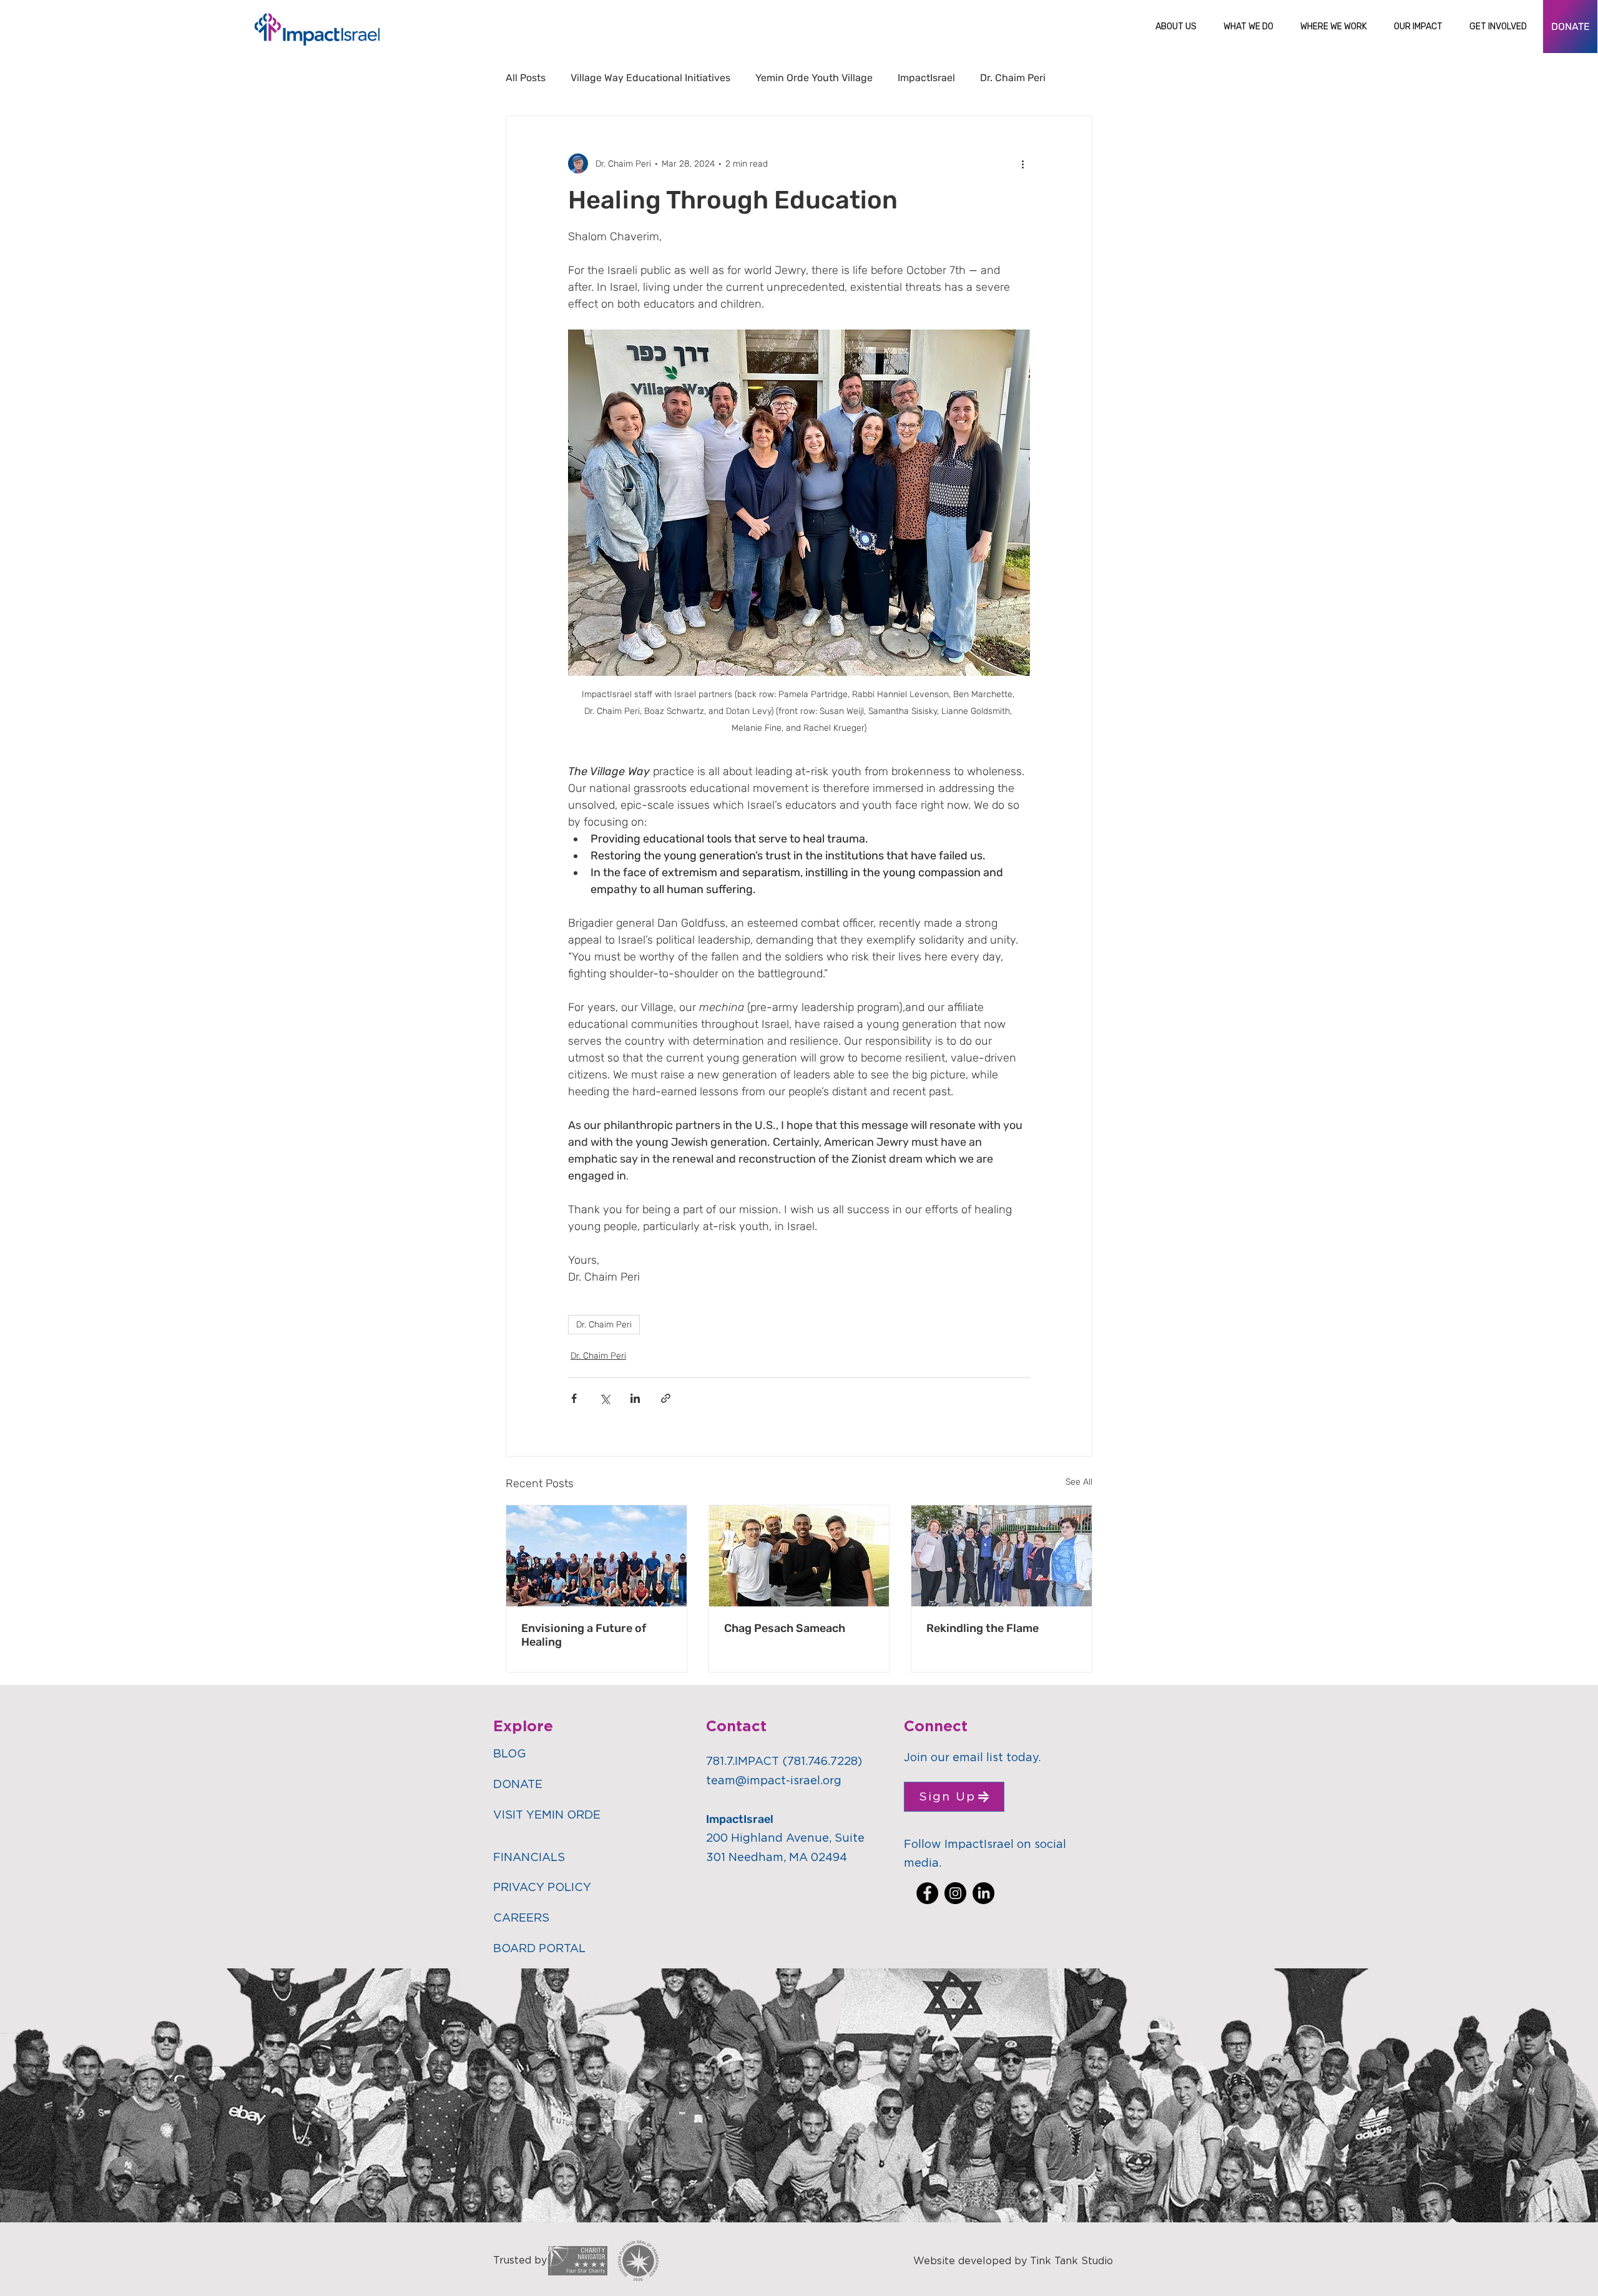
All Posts (526, 78)
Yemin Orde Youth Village (814, 78)
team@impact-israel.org (774, 1781)
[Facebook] (927, 1893)
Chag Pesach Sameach (785, 1628)
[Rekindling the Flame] (1002, 1556)
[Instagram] (955, 1893)
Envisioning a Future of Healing (584, 1635)
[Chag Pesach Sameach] (799, 1556)
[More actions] (1022, 164)
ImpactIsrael (926, 78)
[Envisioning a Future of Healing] (596, 1556)
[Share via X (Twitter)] (605, 1398)
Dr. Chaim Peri (1013, 78)
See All (1079, 1482)
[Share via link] (666, 1398)
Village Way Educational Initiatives (650, 78)
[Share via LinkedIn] (635, 1398)
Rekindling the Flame (983, 1628)
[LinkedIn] (983, 1893)
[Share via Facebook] (574, 1398)
